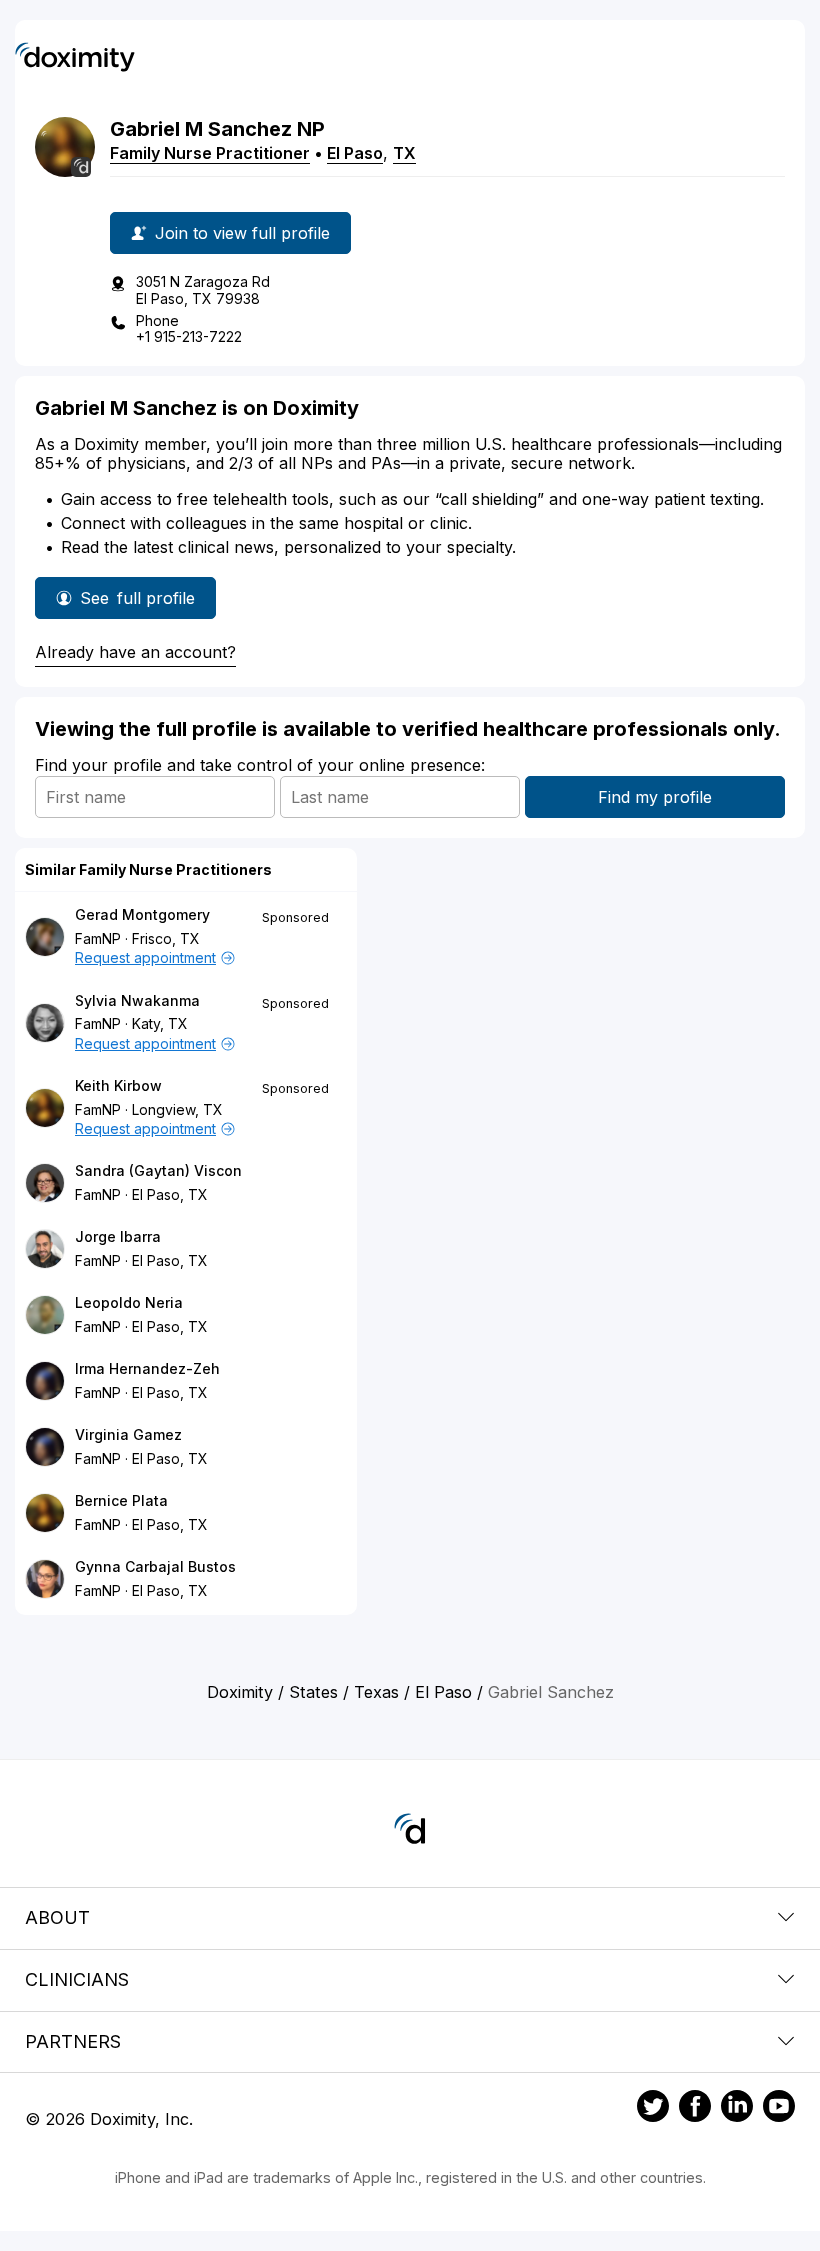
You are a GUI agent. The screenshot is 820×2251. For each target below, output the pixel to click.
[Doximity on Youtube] (779, 2109)
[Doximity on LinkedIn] (737, 2109)
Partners (73, 2041)
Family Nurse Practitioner (210, 153)
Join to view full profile (242, 233)
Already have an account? (135, 652)
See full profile (142, 603)
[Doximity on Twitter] (653, 2109)
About (57, 1917)
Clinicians (77, 1979)
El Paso (355, 153)
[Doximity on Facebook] (695, 2109)
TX (404, 153)
